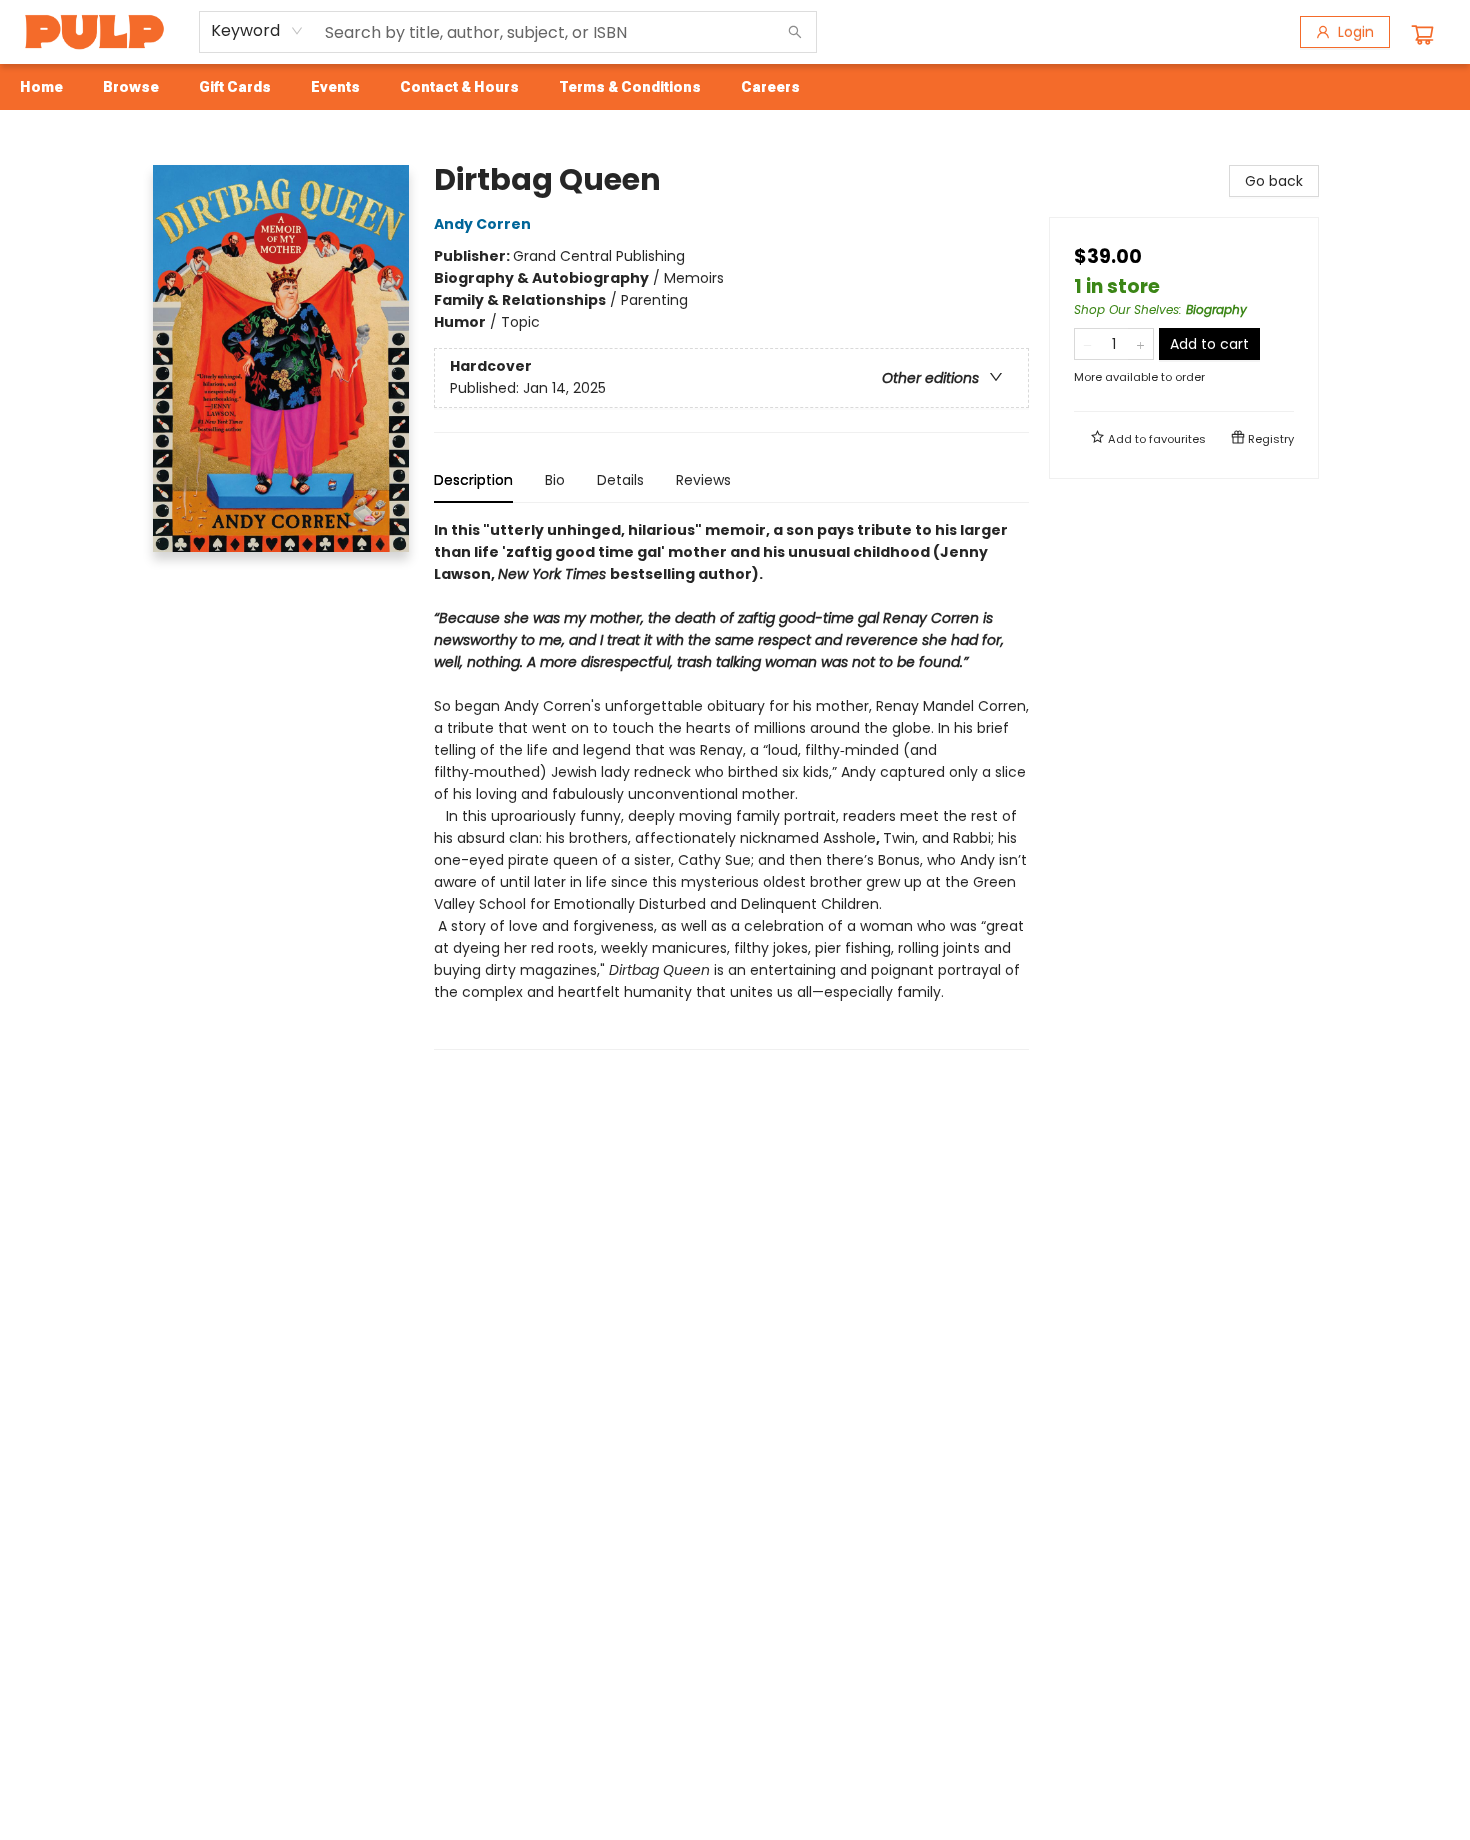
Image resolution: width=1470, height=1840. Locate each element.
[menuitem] (41, 87)
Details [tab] (620, 480)
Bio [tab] (555, 480)
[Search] (795, 32)
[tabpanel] (731, 784)
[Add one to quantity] (1140, 344)
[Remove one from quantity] (1087, 344)
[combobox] (257, 31)
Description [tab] (473, 480)
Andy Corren (482, 224)
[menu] (735, 87)
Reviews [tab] (703, 480)
